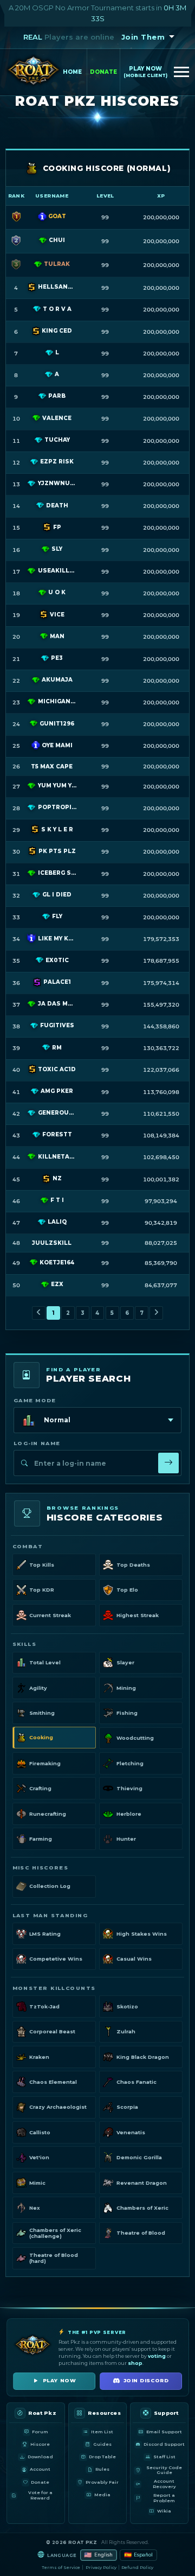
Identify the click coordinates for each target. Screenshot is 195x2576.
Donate (103, 72)
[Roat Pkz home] (34, 72)
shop (135, 2363)
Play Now (145, 72)
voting (157, 2356)
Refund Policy (137, 2567)
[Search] (168, 1463)
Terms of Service (61, 2567)
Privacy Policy (101, 2567)
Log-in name (37, 1443)
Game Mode (35, 1400)
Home (72, 72)
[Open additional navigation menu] (181, 72)
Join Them (143, 37)
